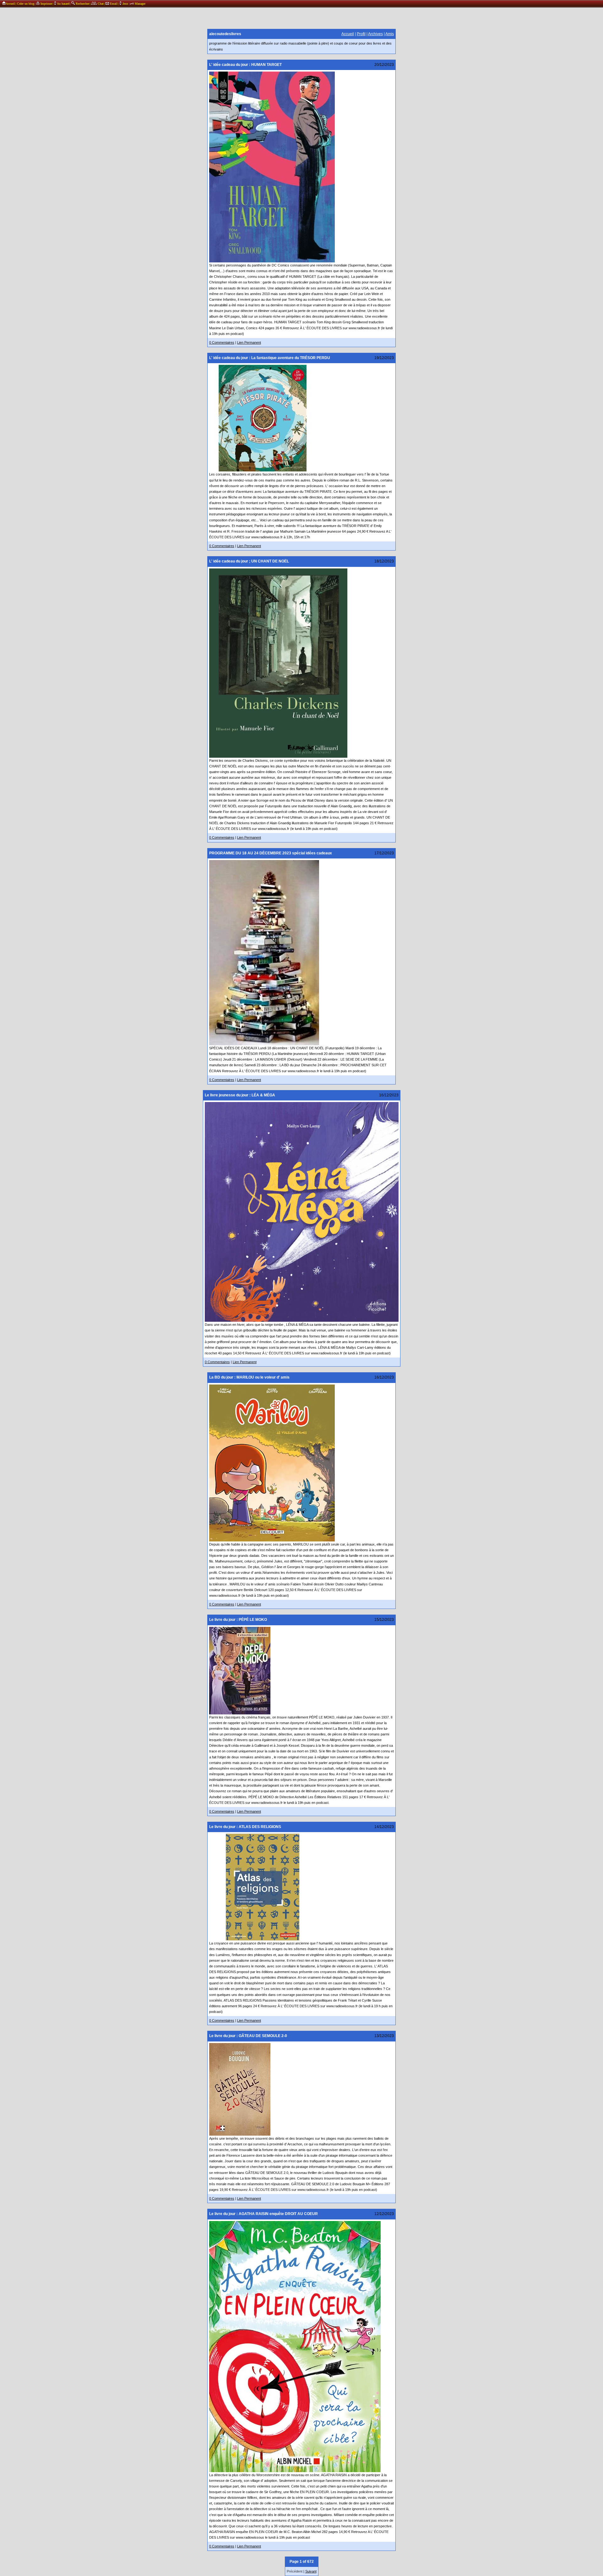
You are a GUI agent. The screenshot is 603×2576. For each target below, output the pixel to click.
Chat (100, 4)
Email (113, 4)
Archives (375, 34)
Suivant (311, 2571)
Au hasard (63, 4)
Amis (390, 34)
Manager (140, 4)
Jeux (125, 4)
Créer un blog (26, 4)
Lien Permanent (249, 342)
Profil (361, 34)
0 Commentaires (222, 342)
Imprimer (46, 4)
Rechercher (82, 4)
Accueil (10, 4)
